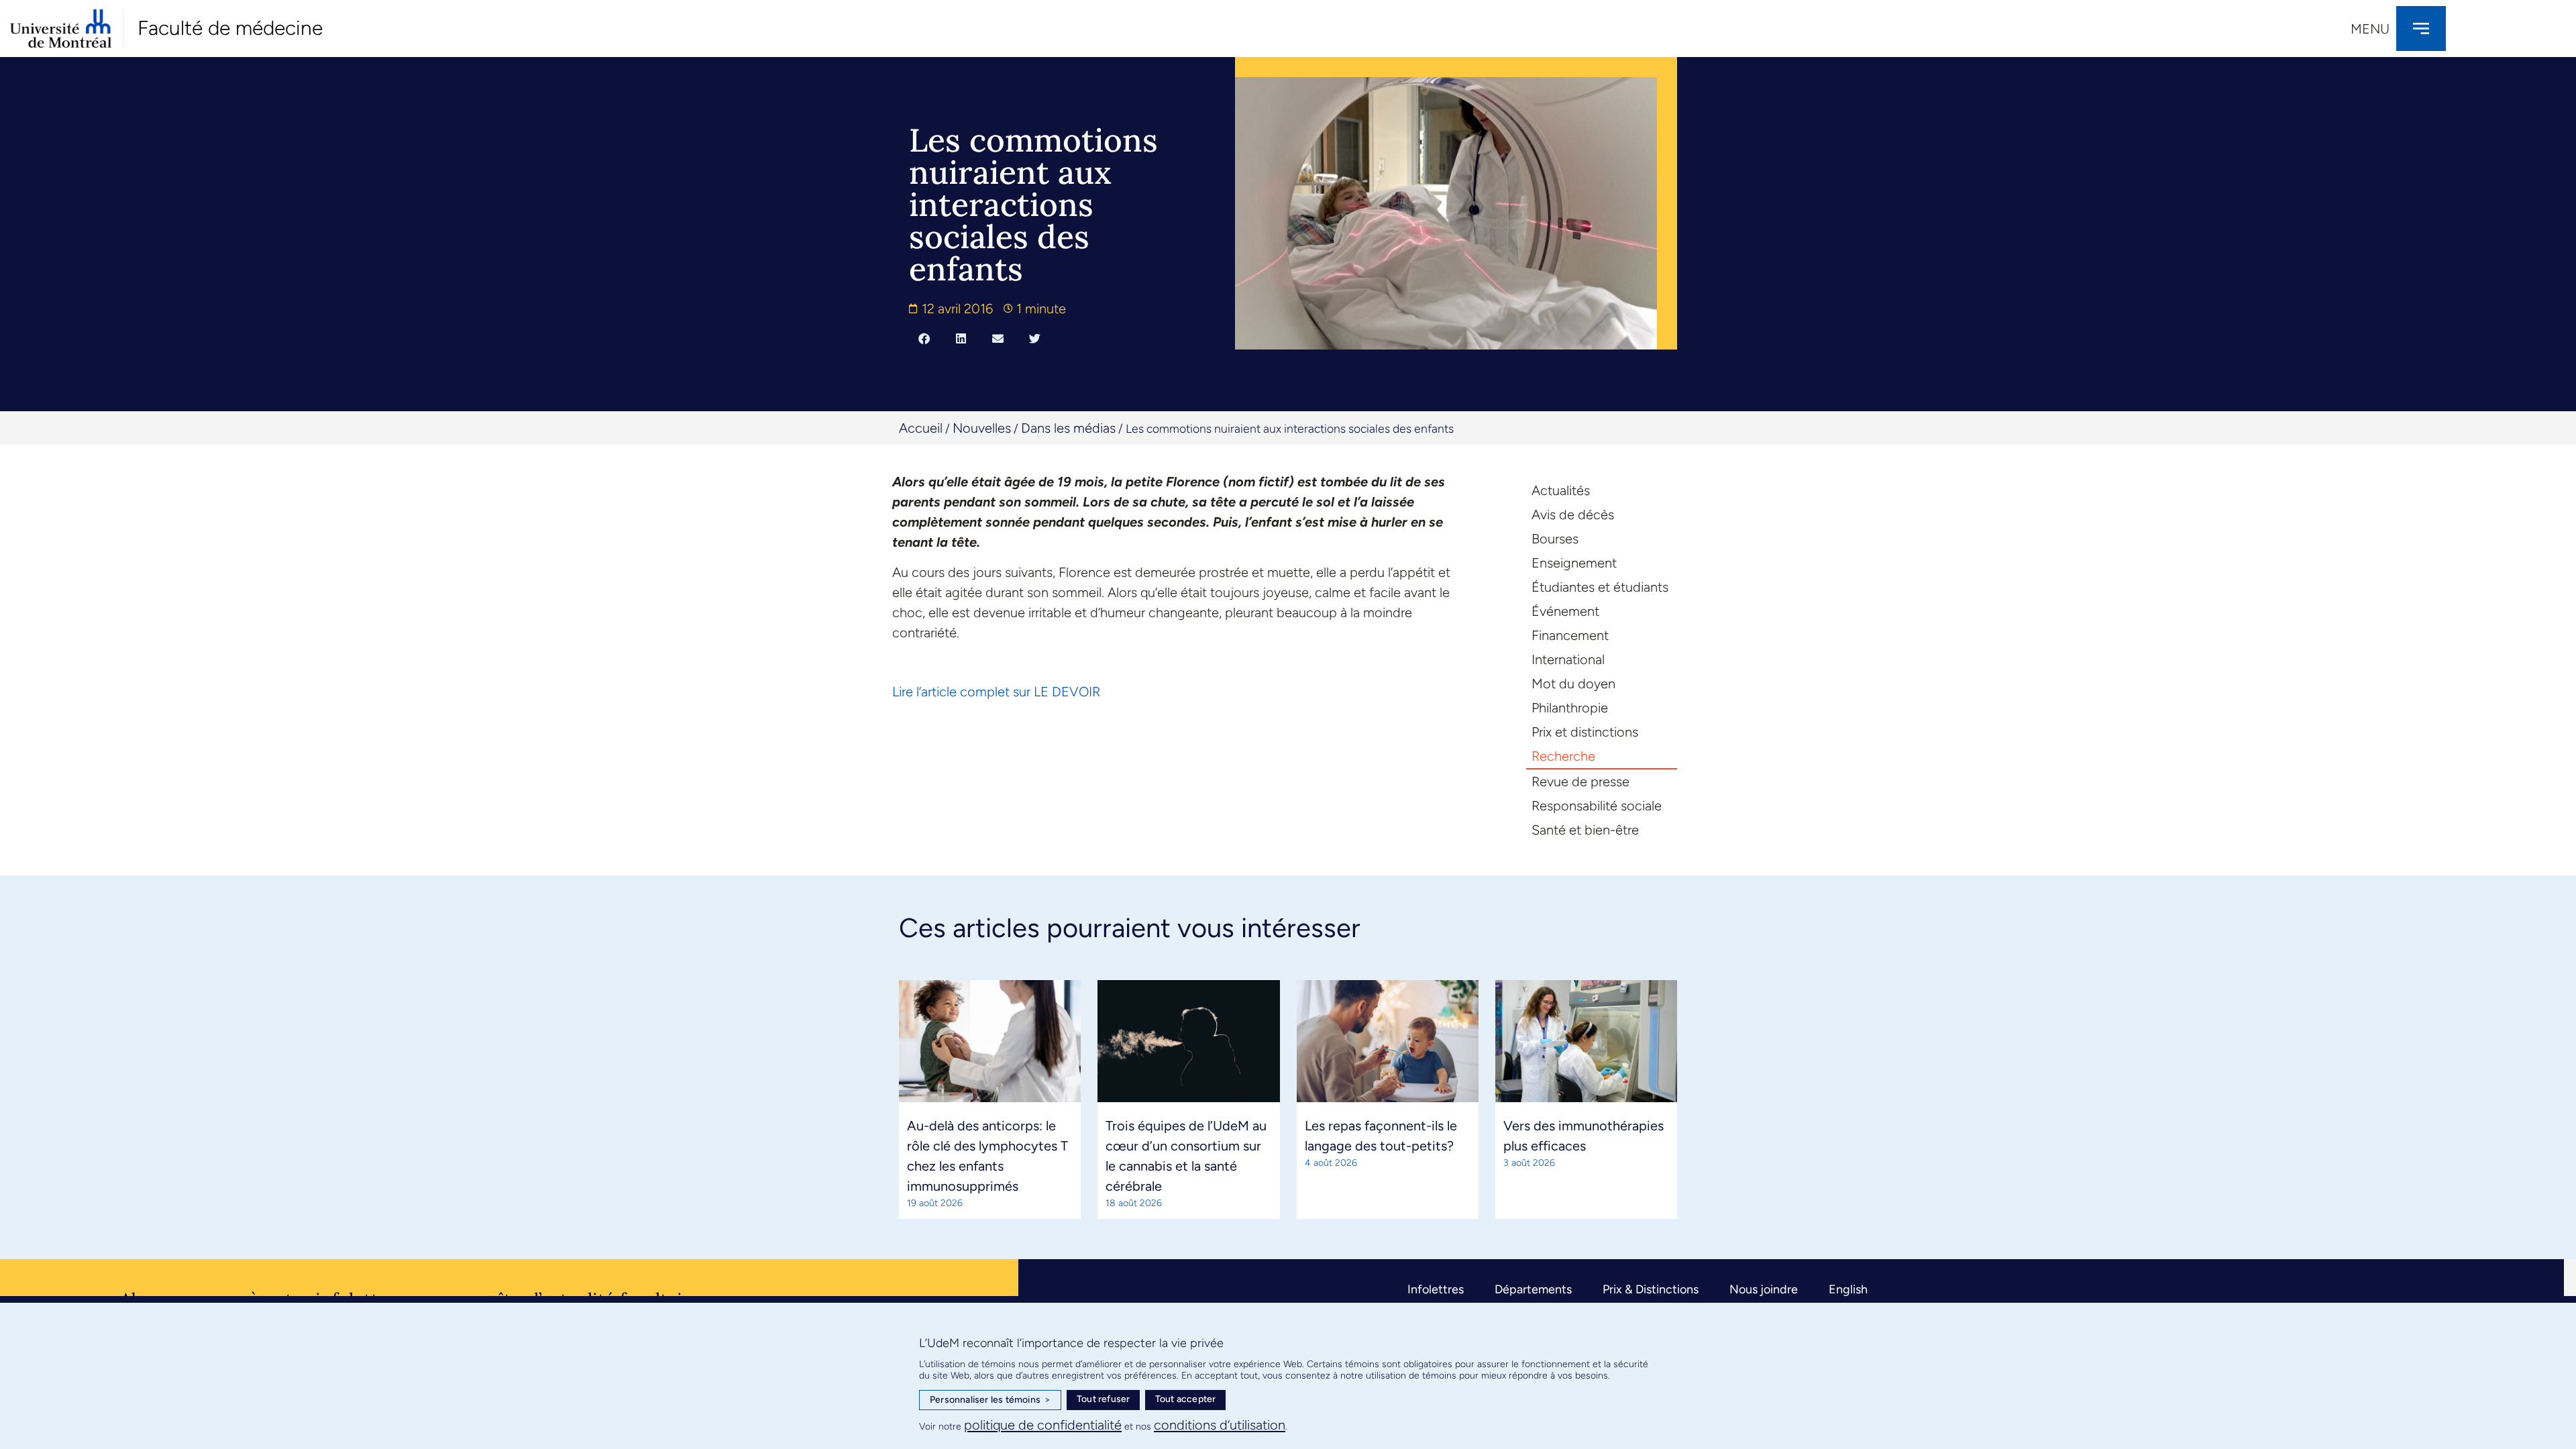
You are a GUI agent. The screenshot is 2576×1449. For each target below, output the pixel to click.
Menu (2370, 29)
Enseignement (1574, 563)
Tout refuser (1103, 1399)
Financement (1570, 635)
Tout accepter (1186, 1399)
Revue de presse (1580, 782)
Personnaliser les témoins (990, 1400)
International (1568, 659)
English (1848, 1289)
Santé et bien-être (1585, 830)
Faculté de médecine (230, 28)
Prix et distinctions (1585, 732)
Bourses (1555, 539)
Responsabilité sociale (1597, 806)
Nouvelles (982, 428)
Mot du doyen (1573, 684)
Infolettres (1436, 1289)
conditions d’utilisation (1220, 1425)
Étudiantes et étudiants (1600, 587)
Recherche (1563, 756)
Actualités (1561, 490)
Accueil (921, 428)
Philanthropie (1570, 708)
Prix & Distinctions (1651, 1289)
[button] (924, 338)
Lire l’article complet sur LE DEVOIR (996, 692)
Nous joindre (1764, 1289)
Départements (1533, 1289)
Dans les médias (1068, 428)
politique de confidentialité (1043, 1425)
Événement (1565, 611)
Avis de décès (1573, 515)
